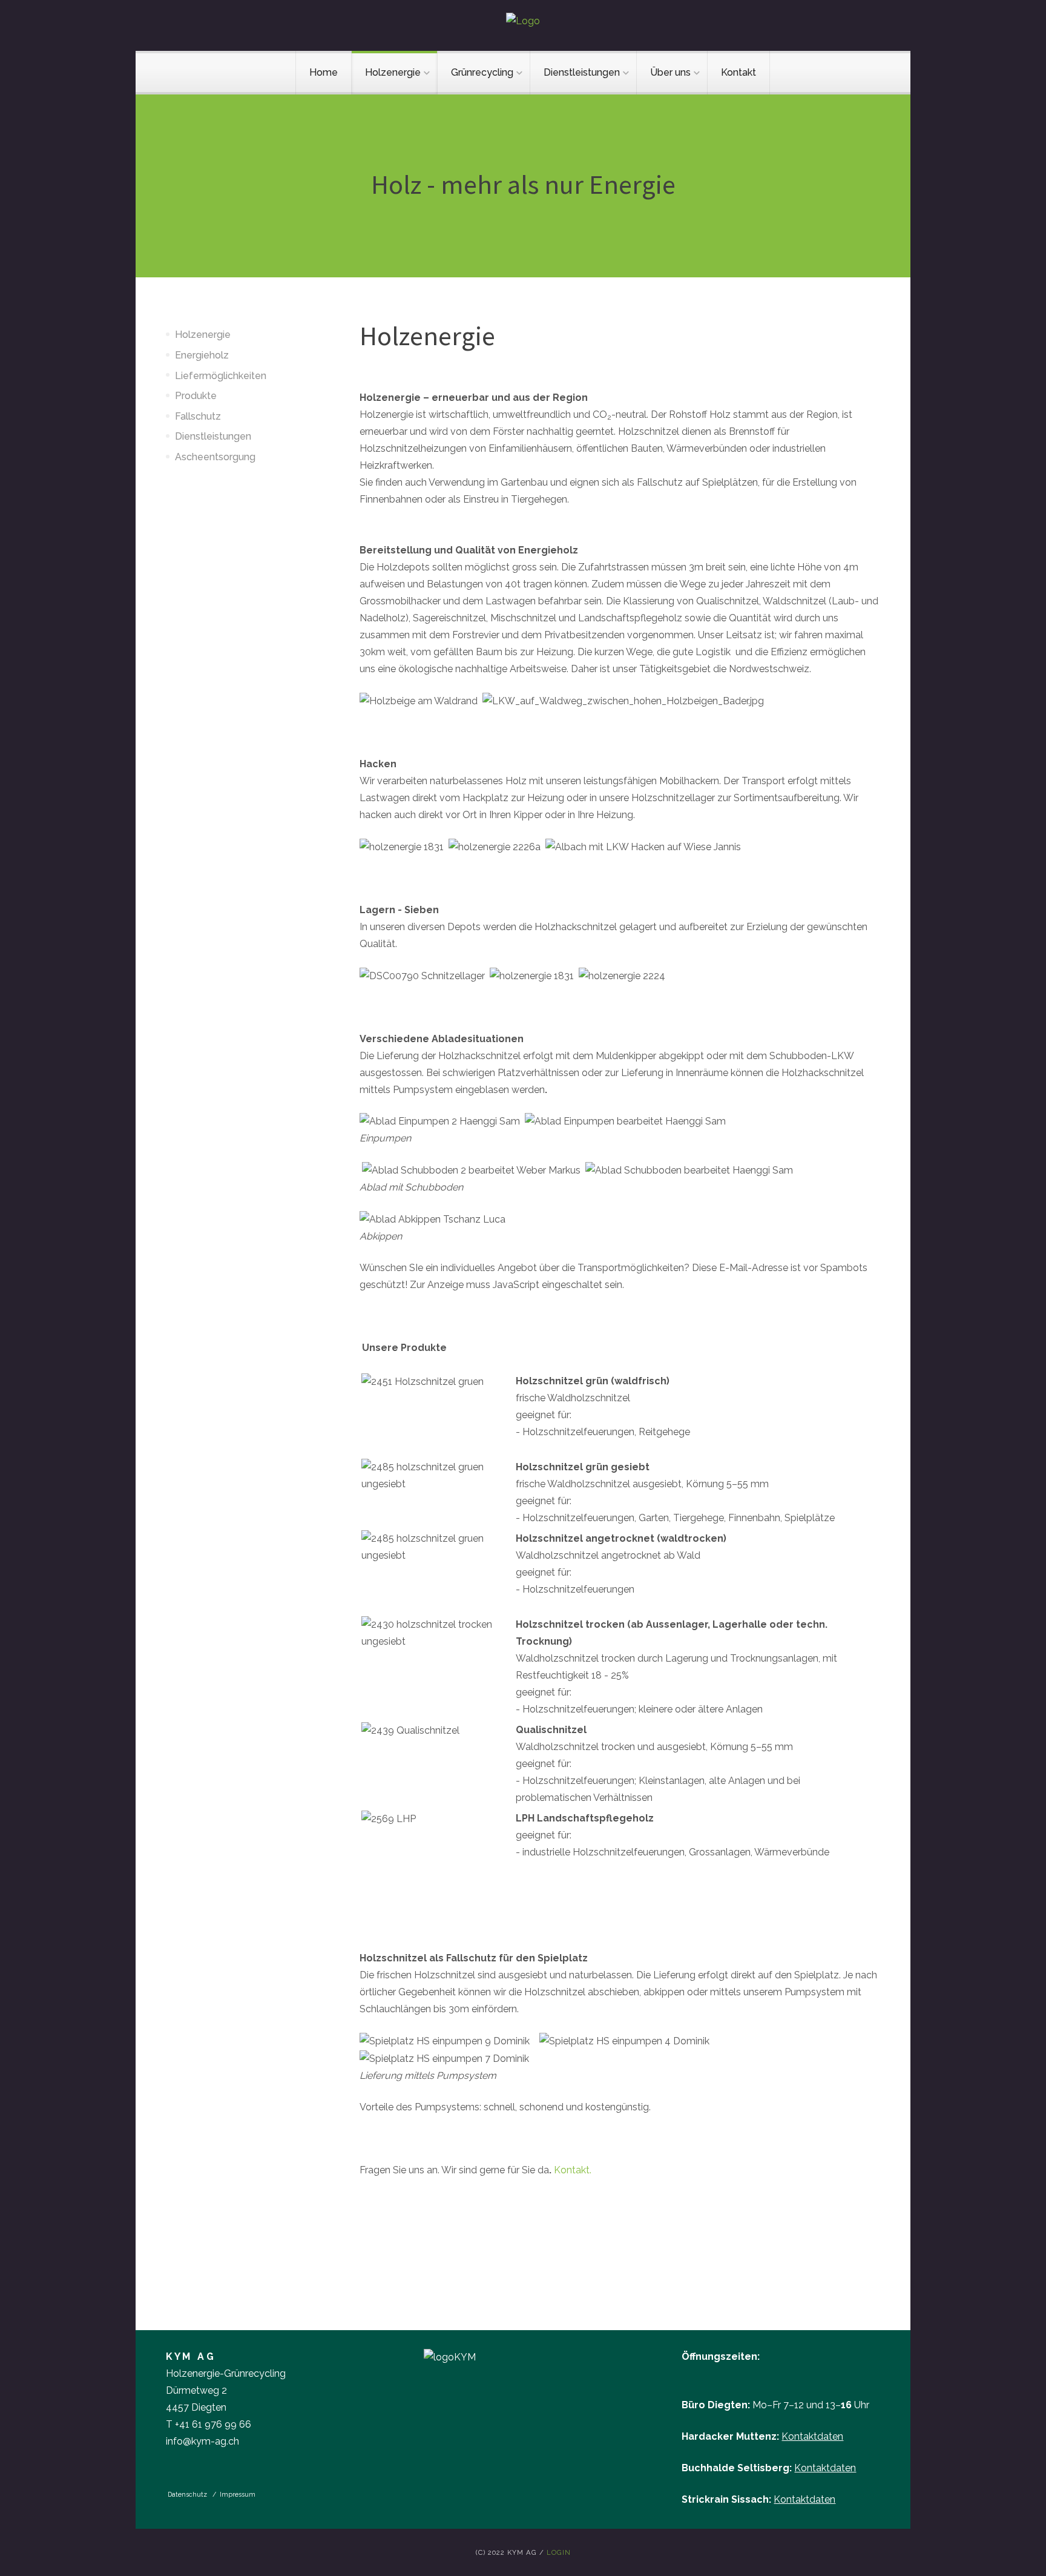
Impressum (238, 2494)
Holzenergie (393, 72)
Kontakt (738, 72)
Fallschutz (198, 416)
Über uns (670, 72)
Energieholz (202, 355)
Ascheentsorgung (215, 457)
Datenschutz (188, 2494)
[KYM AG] (523, 21)
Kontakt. (573, 2170)
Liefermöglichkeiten (221, 376)
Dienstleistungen (582, 72)
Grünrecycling (482, 72)
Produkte (196, 396)
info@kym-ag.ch (202, 2441)
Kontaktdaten (812, 2436)
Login (559, 2552)
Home (324, 72)
